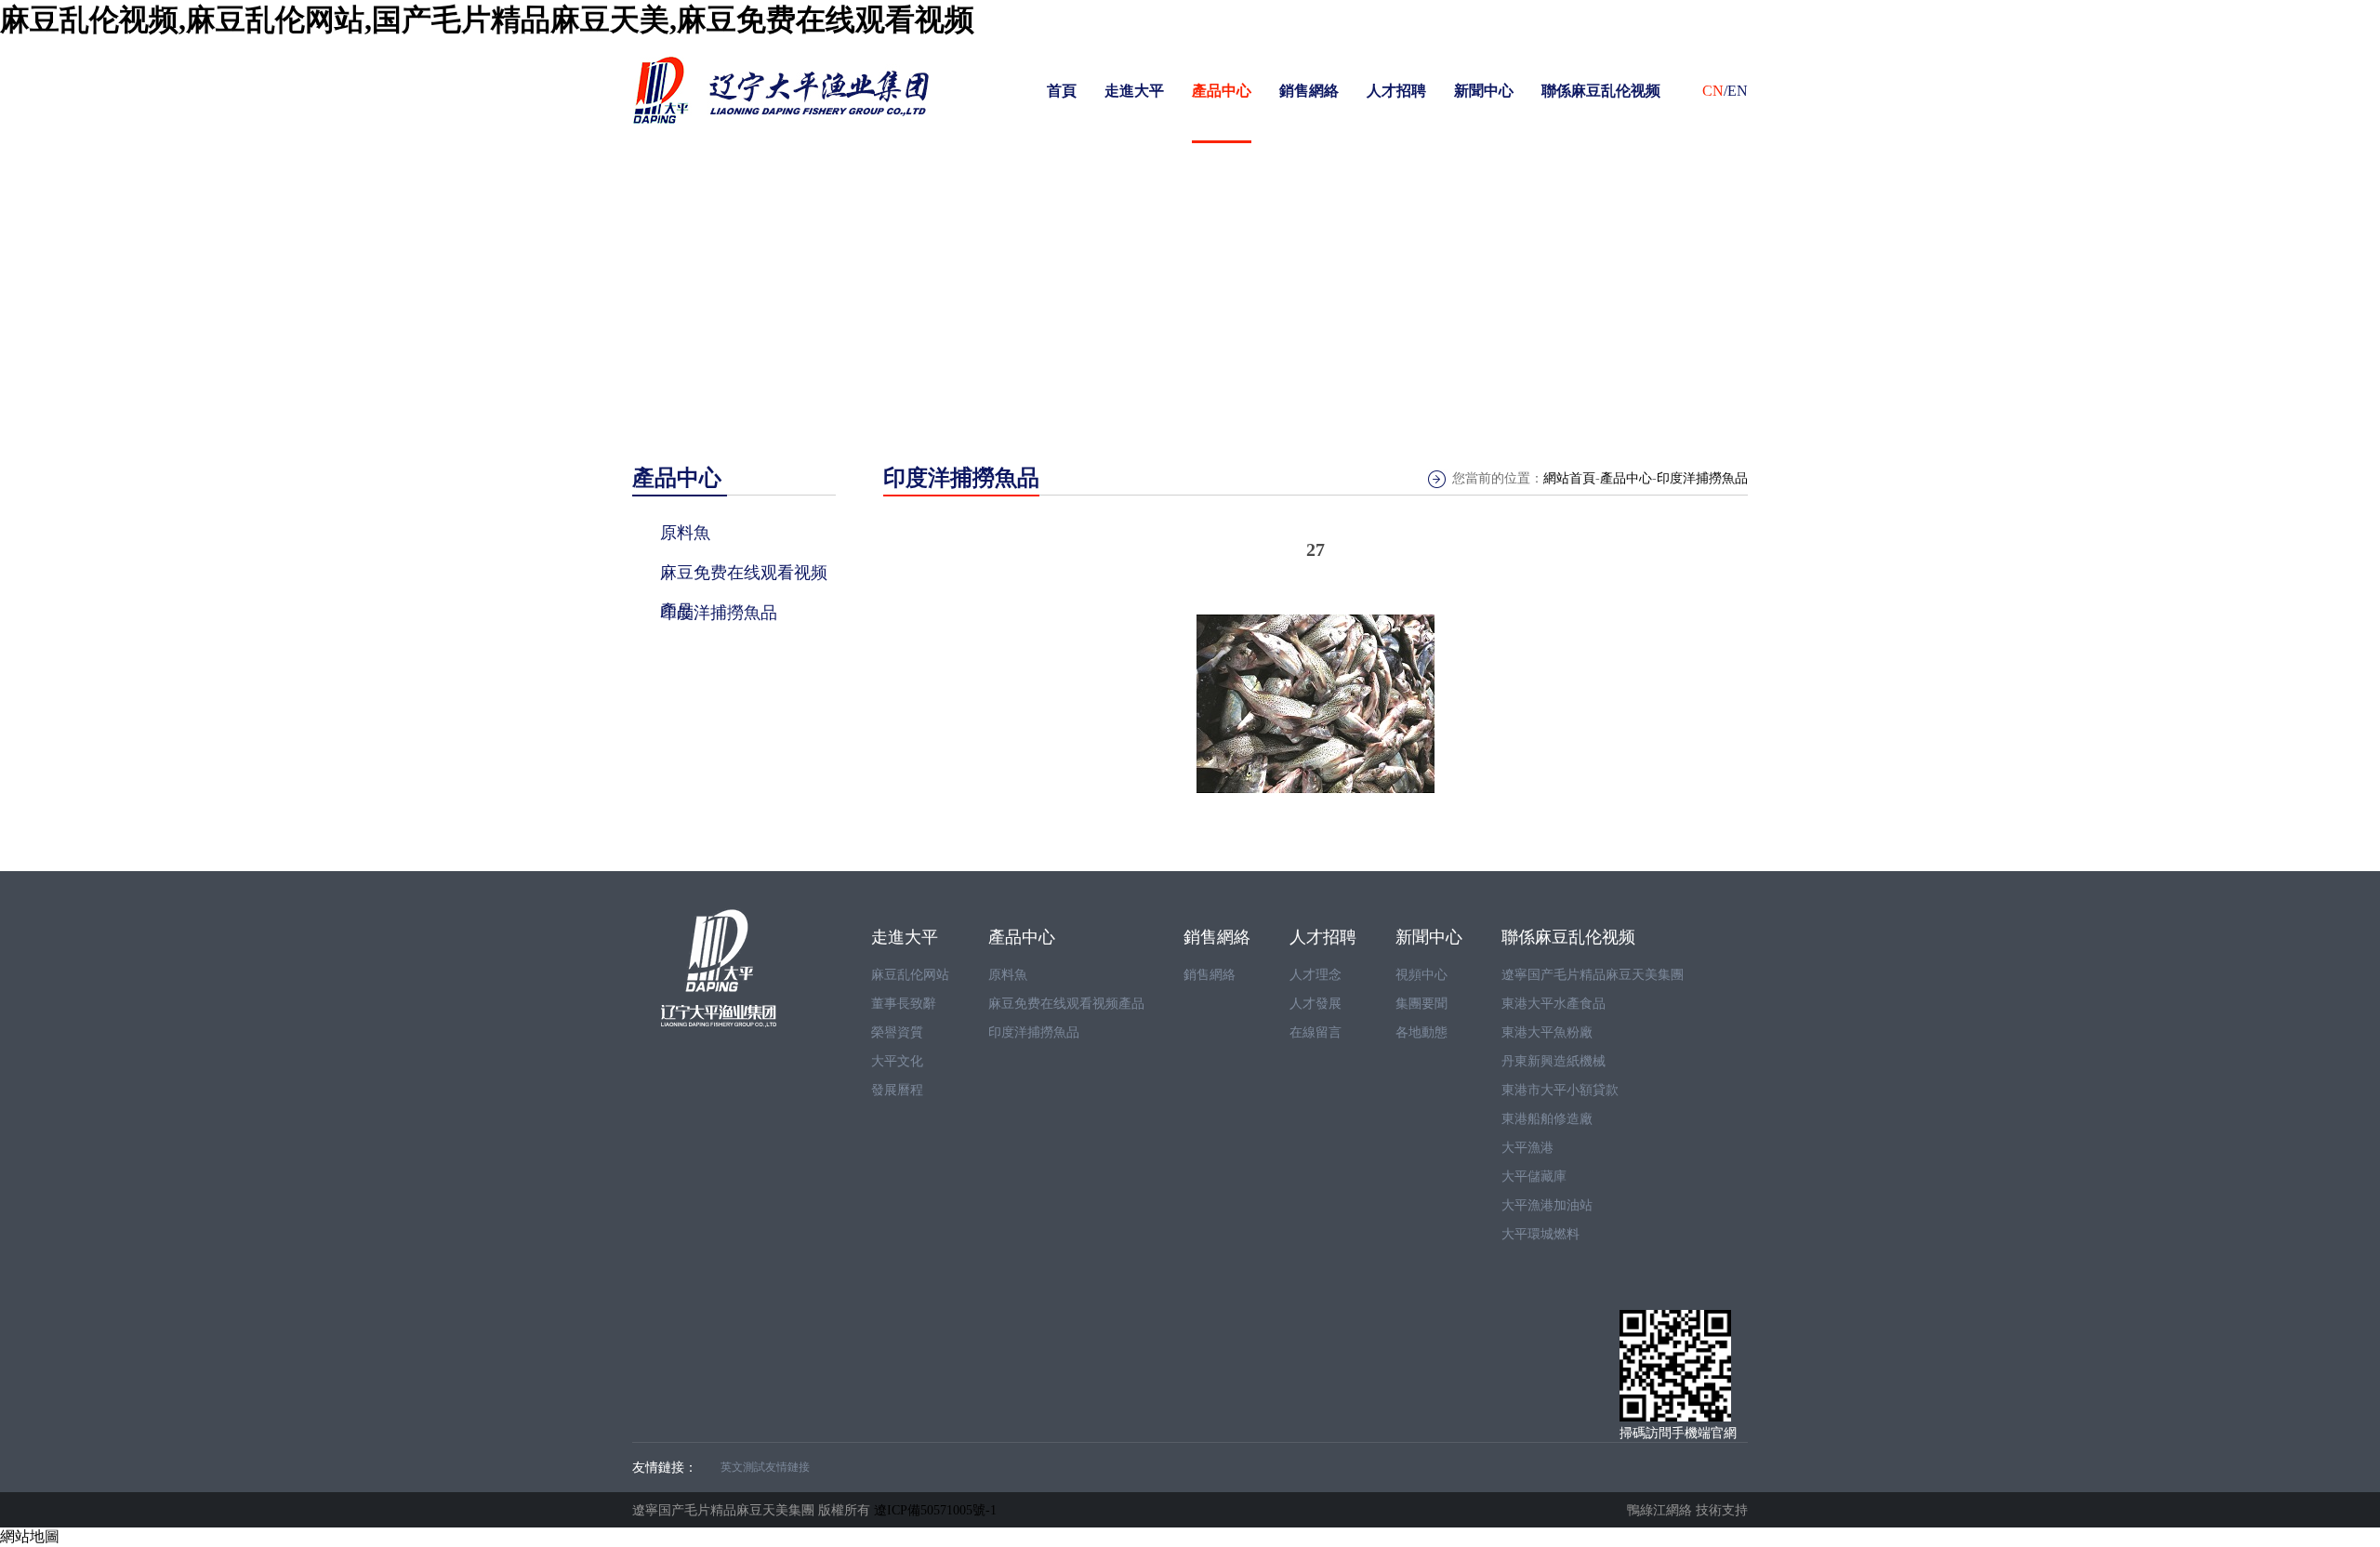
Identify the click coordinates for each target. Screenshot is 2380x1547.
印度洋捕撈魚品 (1702, 478)
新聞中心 (1484, 91)
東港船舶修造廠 (1547, 1119)
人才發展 (1316, 1004)
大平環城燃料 (1540, 1234)
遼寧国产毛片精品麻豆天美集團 (1593, 975)
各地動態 (1421, 1032)
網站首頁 (1569, 478)
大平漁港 (1527, 1148)
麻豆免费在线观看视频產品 (1066, 1004)
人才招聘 (1396, 91)
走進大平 (1134, 91)
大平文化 (897, 1061)
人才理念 (1316, 975)
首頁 (1062, 91)
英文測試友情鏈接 (765, 1467)
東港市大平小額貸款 (1560, 1090)
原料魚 (1008, 975)
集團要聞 (1421, 1004)
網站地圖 (30, 1536)
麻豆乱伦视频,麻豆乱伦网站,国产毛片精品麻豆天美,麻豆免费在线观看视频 (487, 20)
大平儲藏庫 (1534, 1177)
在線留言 (1316, 1032)
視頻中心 (1421, 975)
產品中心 (1222, 91)
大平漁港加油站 (1547, 1205)
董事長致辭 (904, 1004)
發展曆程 (897, 1090)
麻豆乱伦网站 (910, 975)
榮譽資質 (897, 1032)
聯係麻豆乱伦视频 (1601, 91)
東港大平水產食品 (1554, 1004)
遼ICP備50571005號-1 (935, 1510)
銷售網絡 (1309, 91)
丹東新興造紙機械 (1554, 1061)
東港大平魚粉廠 (1547, 1032)
